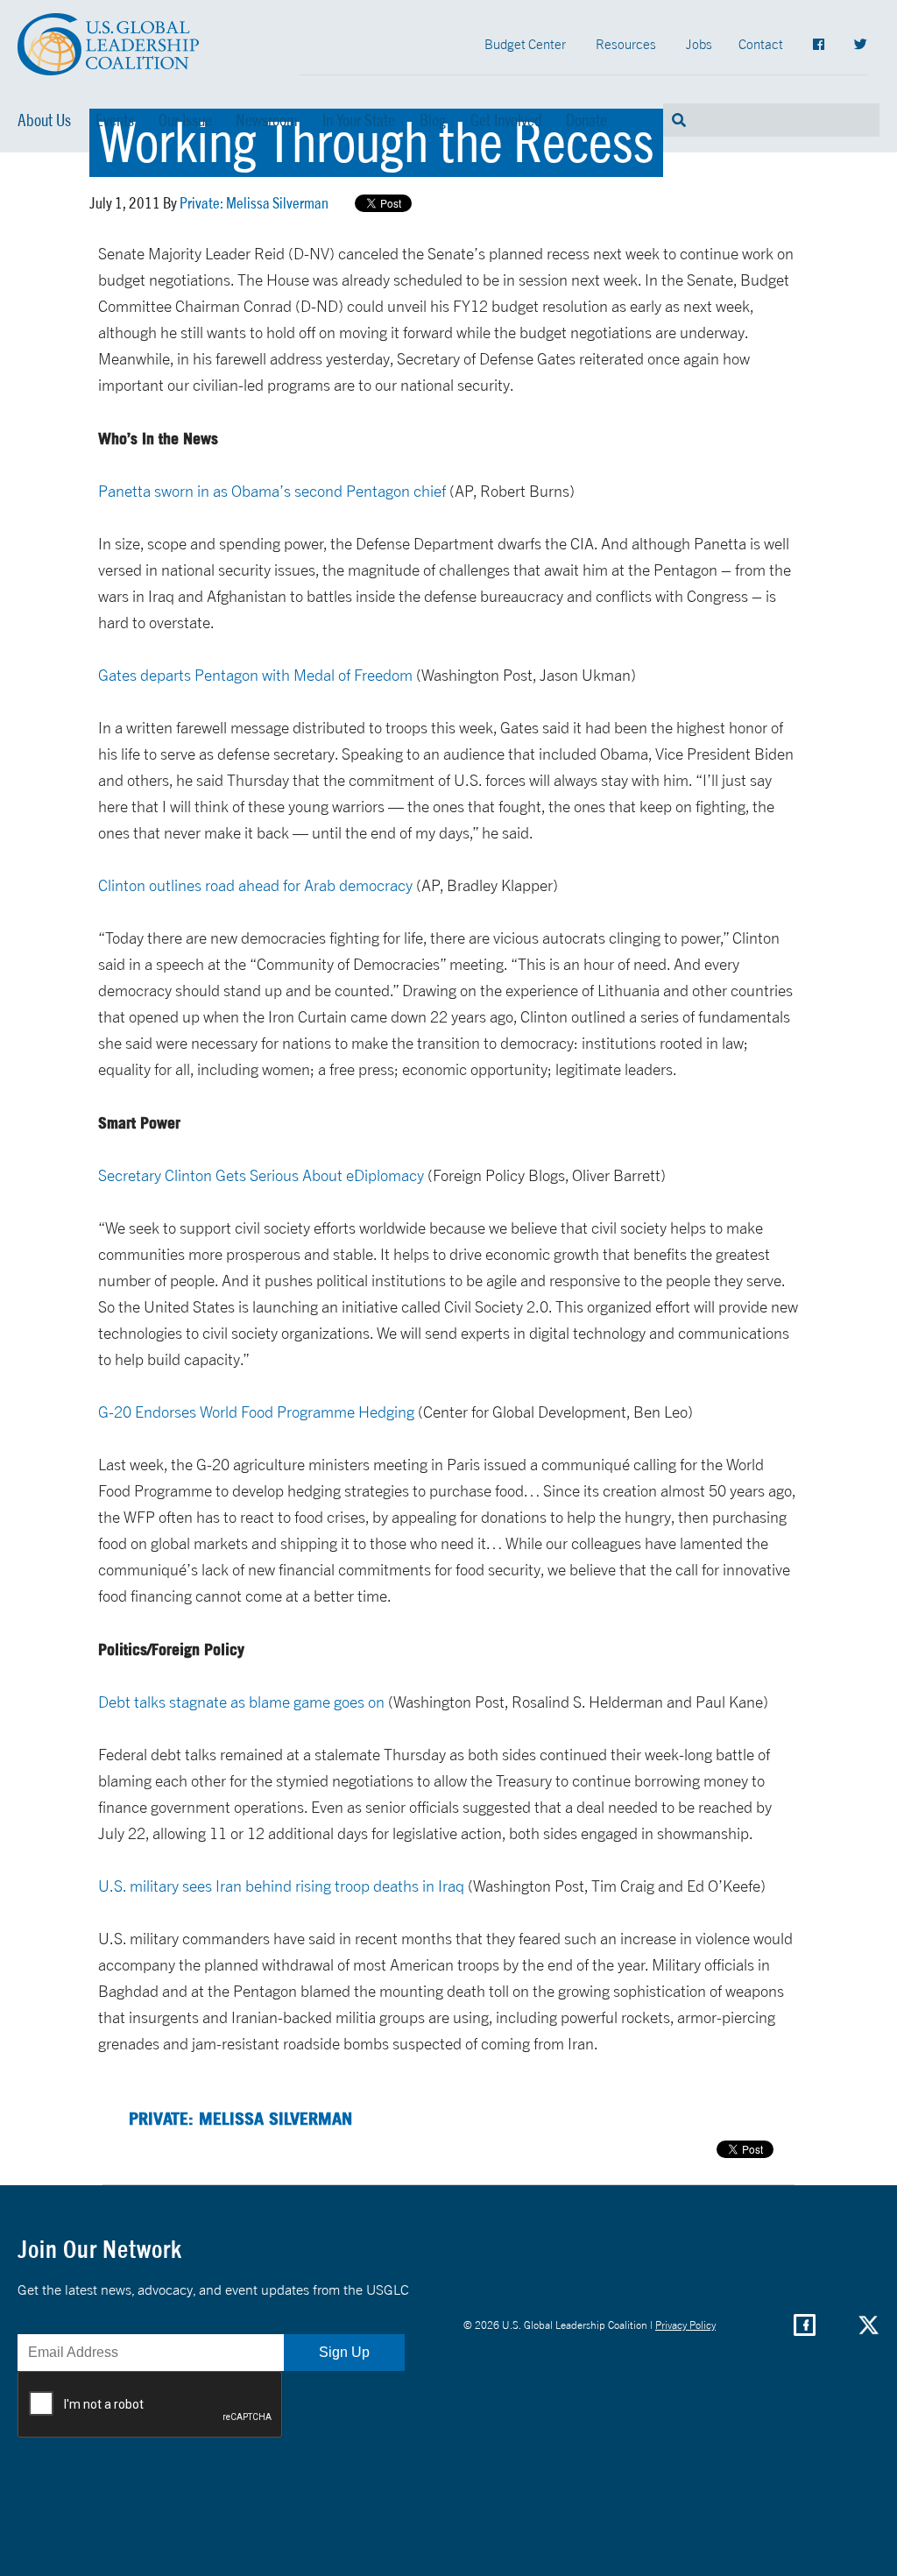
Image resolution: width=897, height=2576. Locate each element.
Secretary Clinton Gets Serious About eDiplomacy (261, 1175)
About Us (44, 120)
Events (115, 120)
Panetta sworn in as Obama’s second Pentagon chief (274, 491)
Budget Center (525, 44)
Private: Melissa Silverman (254, 202)
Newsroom (267, 120)
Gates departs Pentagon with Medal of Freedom (255, 675)
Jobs (699, 44)
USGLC (109, 44)
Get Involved (506, 120)
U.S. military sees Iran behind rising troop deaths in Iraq (281, 1886)
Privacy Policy (685, 2325)
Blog (433, 120)
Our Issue (185, 120)
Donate (586, 120)
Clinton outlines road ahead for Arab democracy (257, 885)
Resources (626, 44)
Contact (761, 44)
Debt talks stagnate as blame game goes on (241, 1702)
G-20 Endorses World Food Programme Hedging (256, 1412)
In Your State (359, 120)
